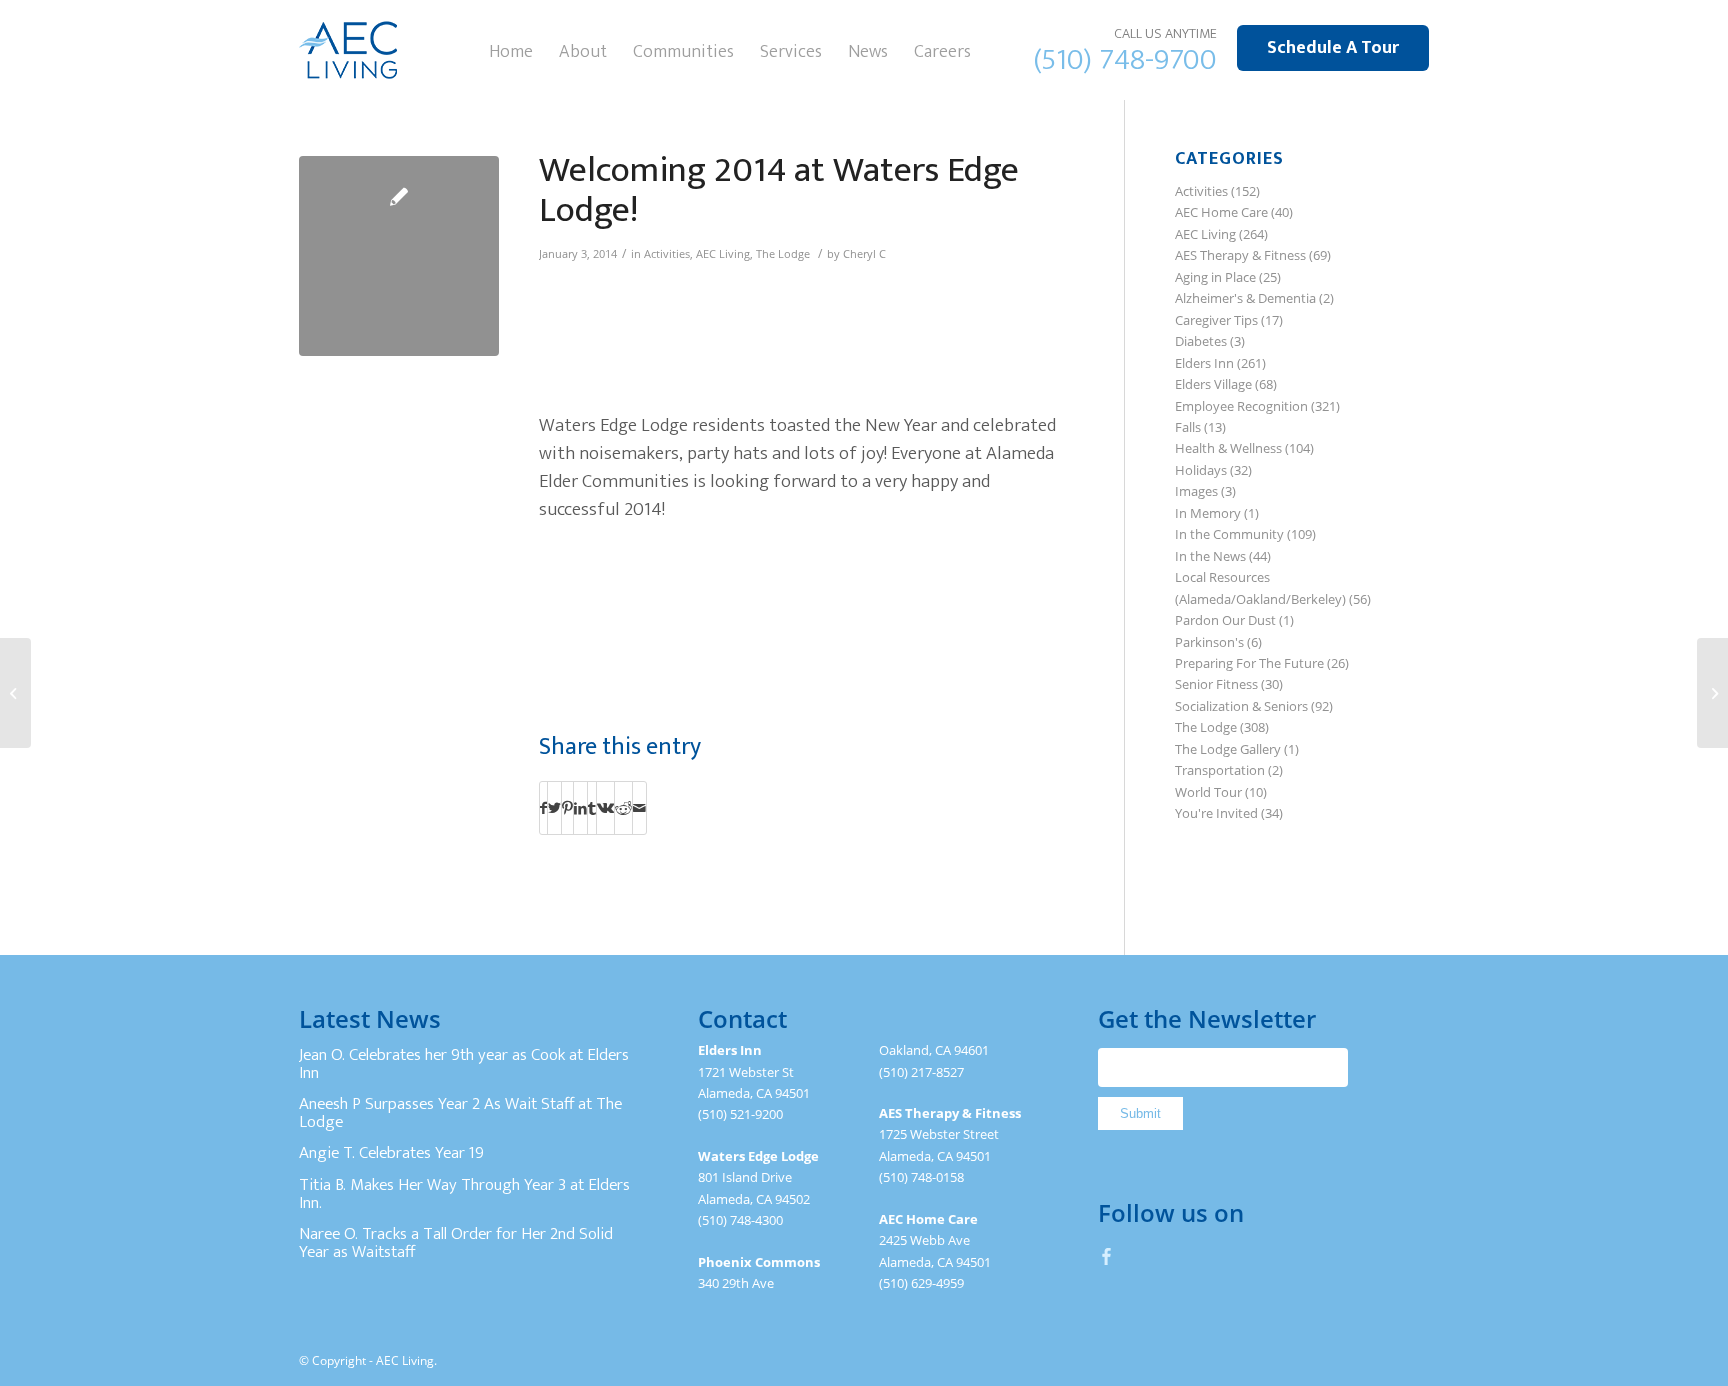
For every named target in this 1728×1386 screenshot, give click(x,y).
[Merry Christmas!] (15, 693)
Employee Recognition (1241, 406)
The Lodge (783, 254)
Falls (1188, 427)
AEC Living (723, 254)
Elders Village (1213, 384)
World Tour (1208, 792)
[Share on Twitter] (554, 808)
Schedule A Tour (1333, 48)
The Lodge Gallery (1228, 749)
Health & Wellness (1228, 448)
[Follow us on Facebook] (1107, 1256)
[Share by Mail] (639, 808)
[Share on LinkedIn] (580, 808)
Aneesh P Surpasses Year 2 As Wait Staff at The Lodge (460, 1113)
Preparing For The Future (1249, 663)
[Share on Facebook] (543, 808)
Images (1196, 491)
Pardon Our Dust (1225, 620)
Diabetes (1201, 341)
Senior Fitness (1216, 684)
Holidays (1201, 470)
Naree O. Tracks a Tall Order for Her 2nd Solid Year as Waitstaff (456, 1243)
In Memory (1208, 513)
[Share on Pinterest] (567, 808)
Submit (1140, 1113)
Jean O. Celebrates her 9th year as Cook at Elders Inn (464, 1064)
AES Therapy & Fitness (1240, 255)
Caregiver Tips (1216, 320)
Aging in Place (1215, 277)
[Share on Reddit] (623, 808)
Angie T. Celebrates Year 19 (391, 1153)
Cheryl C (864, 254)
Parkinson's (1209, 642)
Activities (667, 254)
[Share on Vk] (605, 808)
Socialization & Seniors (1241, 706)
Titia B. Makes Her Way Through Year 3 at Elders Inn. (464, 1194)
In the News (1210, 556)
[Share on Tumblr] (592, 808)
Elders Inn (1204, 363)
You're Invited (1216, 813)
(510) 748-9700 (1125, 60)
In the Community (1229, 534)
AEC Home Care (1221, 212)
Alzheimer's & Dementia (1245, 298)
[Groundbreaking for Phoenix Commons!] (1712, 693)
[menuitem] (511, 50)
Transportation (1220, 770)
